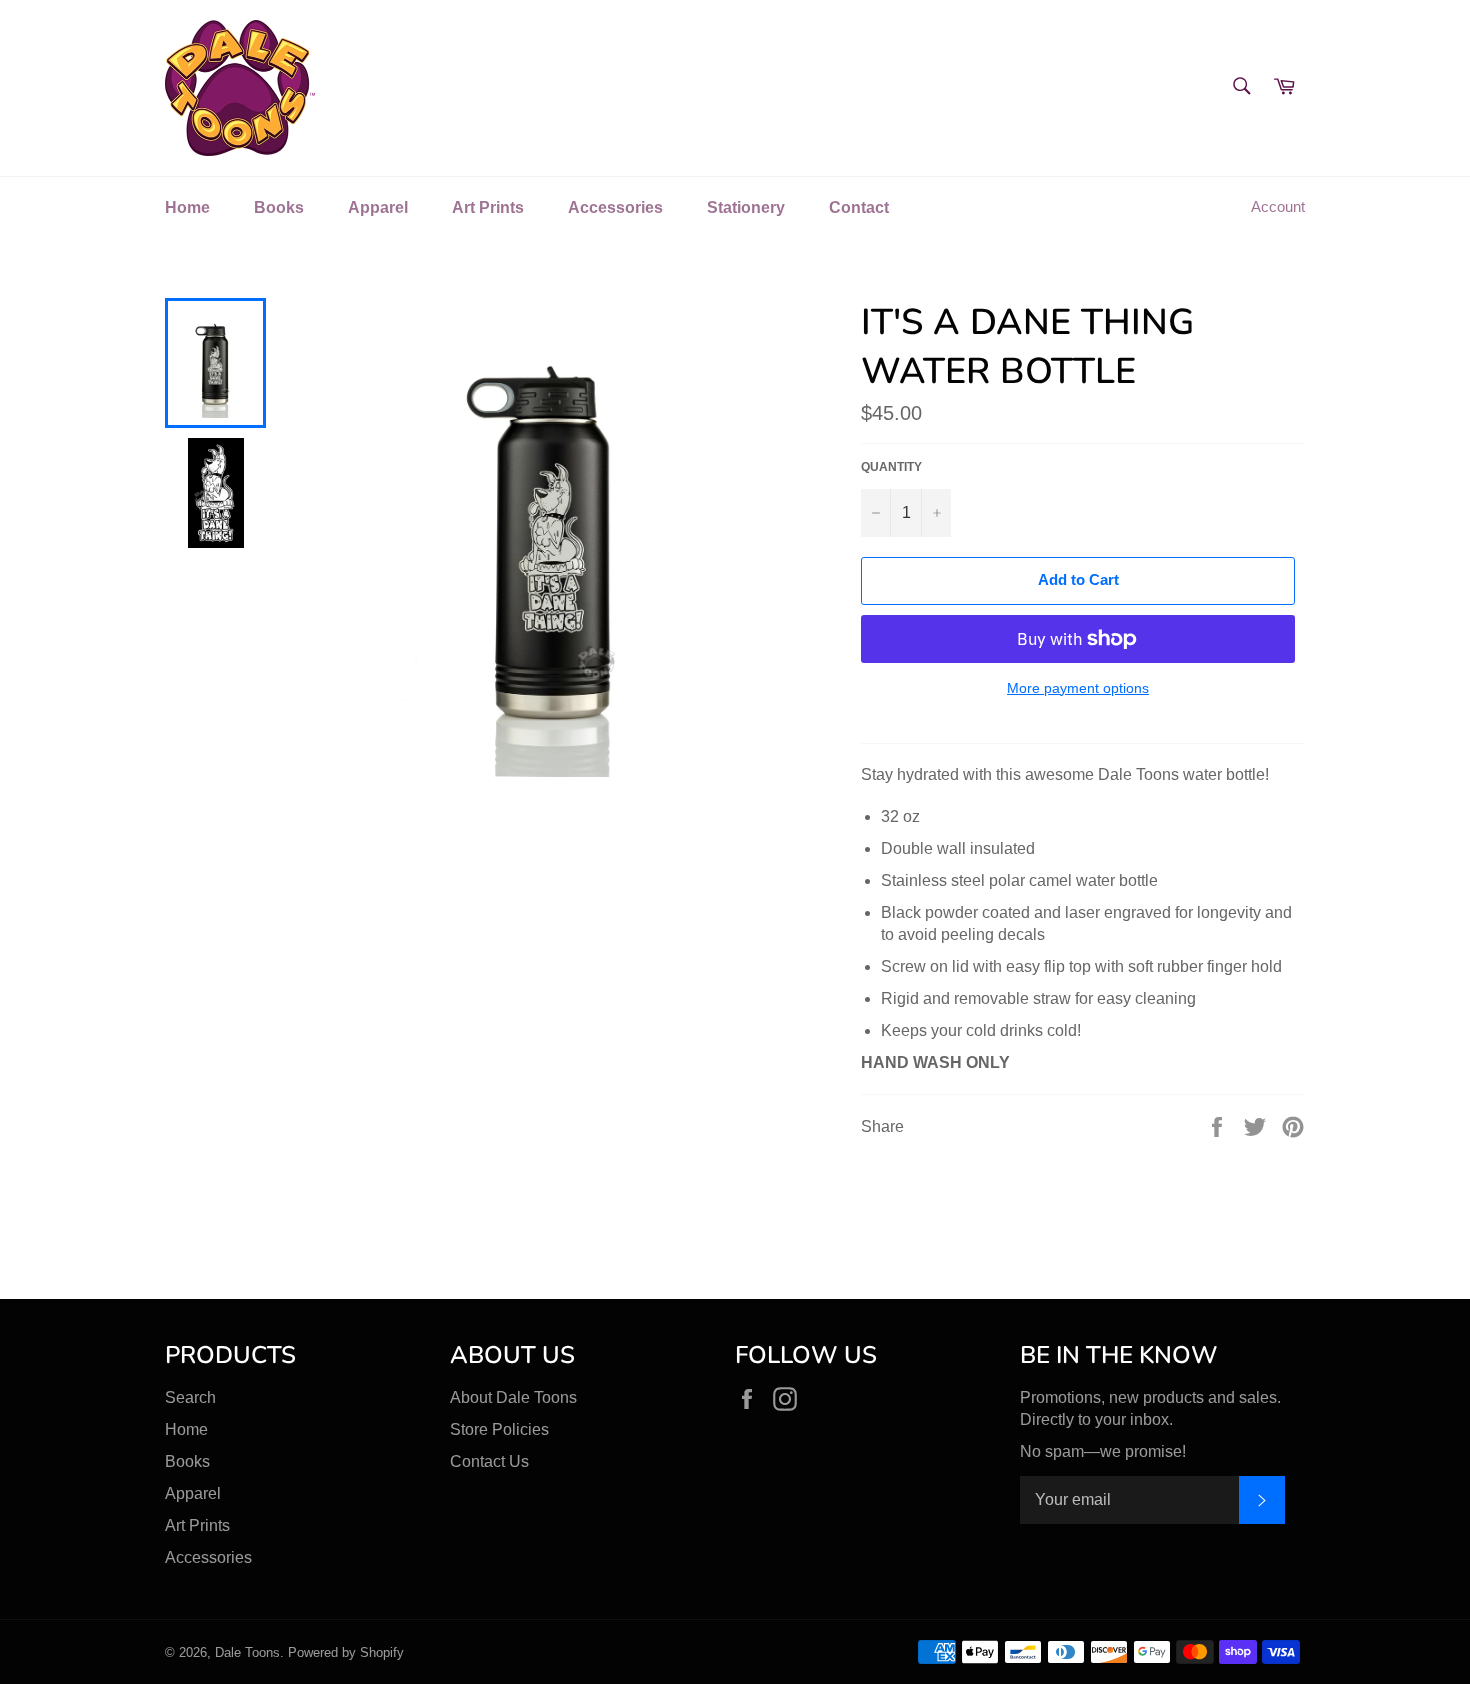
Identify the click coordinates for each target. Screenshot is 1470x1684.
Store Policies (499, 1429)
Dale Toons (247, 1652)
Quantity (891, 467)
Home (187, 207)
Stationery (746, 207)
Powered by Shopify (346, 1652)
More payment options (1078, 688)
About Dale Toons (513, 1397)
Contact (859, 207)
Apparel (378, 207)
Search (190, 1397)
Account (1278, 206)
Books (279, 207)
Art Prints (488, 207)
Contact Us (489, 1461)
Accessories (615, 207)
